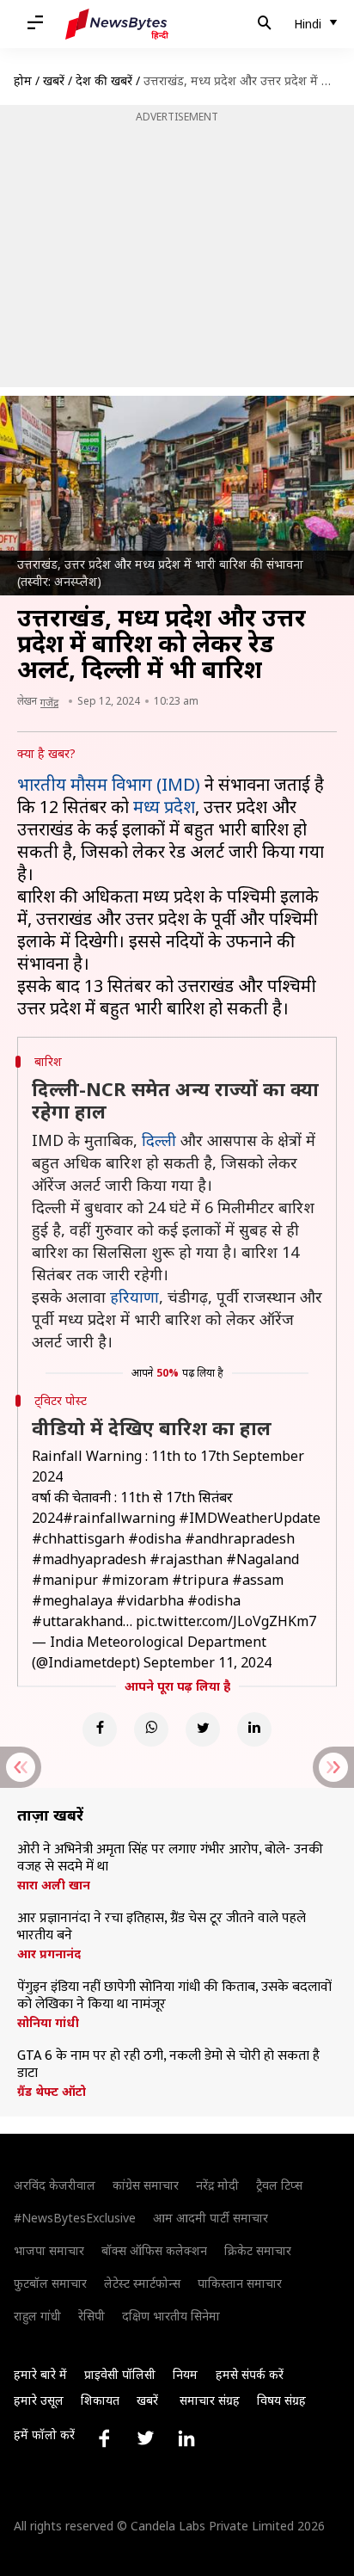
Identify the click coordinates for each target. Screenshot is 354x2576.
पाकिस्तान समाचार (240, 2283)
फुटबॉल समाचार (50, 2283)
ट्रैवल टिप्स (279, 2185)
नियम (185, 2374)
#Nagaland (262, 1559)
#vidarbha (150, 1600)
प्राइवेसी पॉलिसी (120, 2374)
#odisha (155, 1538)
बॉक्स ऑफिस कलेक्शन (154, 2250)
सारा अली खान (54, 1885)
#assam (258, 1580)
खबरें (54, 80)
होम (23, 80)
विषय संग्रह (281, 2400)
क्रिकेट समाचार (258, 2250)
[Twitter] (203, 1729)
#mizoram (135, 1580)
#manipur (65, 1580)
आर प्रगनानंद (49, 1954)
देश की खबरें (104, 80)
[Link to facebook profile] (104, 2438)
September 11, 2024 (208, 1662)
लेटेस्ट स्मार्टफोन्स (142, 2283)
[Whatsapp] (151, 1729)
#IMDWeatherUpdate (250, 1518)
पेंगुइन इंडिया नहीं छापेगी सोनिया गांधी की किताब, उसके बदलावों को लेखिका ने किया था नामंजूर (174, 1996)
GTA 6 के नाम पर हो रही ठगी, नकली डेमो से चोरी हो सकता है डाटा (168, 2065)
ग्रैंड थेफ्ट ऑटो (52, 2092)
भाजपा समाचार (49, 2250)
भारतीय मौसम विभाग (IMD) (109, 784)
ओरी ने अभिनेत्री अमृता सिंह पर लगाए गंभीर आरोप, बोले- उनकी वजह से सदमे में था (170, 1858)
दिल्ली (159, 1140)
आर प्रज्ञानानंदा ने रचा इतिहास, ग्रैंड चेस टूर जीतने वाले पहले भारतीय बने (162, 1927)
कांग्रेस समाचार (146, 2185)
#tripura (200, 1580)
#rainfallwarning (119, 1518)
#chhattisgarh (78, 1538)
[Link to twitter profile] (145, 2438)
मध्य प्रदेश (164, 807)
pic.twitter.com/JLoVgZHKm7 (226, 1621)
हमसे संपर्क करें (250, 2374)
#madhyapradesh (89, 1559)
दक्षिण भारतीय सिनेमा (171, 2316)
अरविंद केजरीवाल (55, 2185)
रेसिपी (92, 2316)
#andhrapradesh (240, 1538)
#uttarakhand (77, 1621)
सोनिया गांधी (48, 2023)
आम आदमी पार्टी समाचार (211, 2218)
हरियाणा (134, 1297)
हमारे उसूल (39, 2400)
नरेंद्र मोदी (217, 2185)
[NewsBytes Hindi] (117, 24)
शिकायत (100, 2400)
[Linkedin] (254, 1729)
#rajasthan (186, 1559)
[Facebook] (100, 1729)
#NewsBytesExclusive (75, 2218)
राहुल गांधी (37, 2316)
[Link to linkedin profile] (186, 2438)
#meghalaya (72, 1600)
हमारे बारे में (40, 2374)
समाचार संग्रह (210, 2400)
